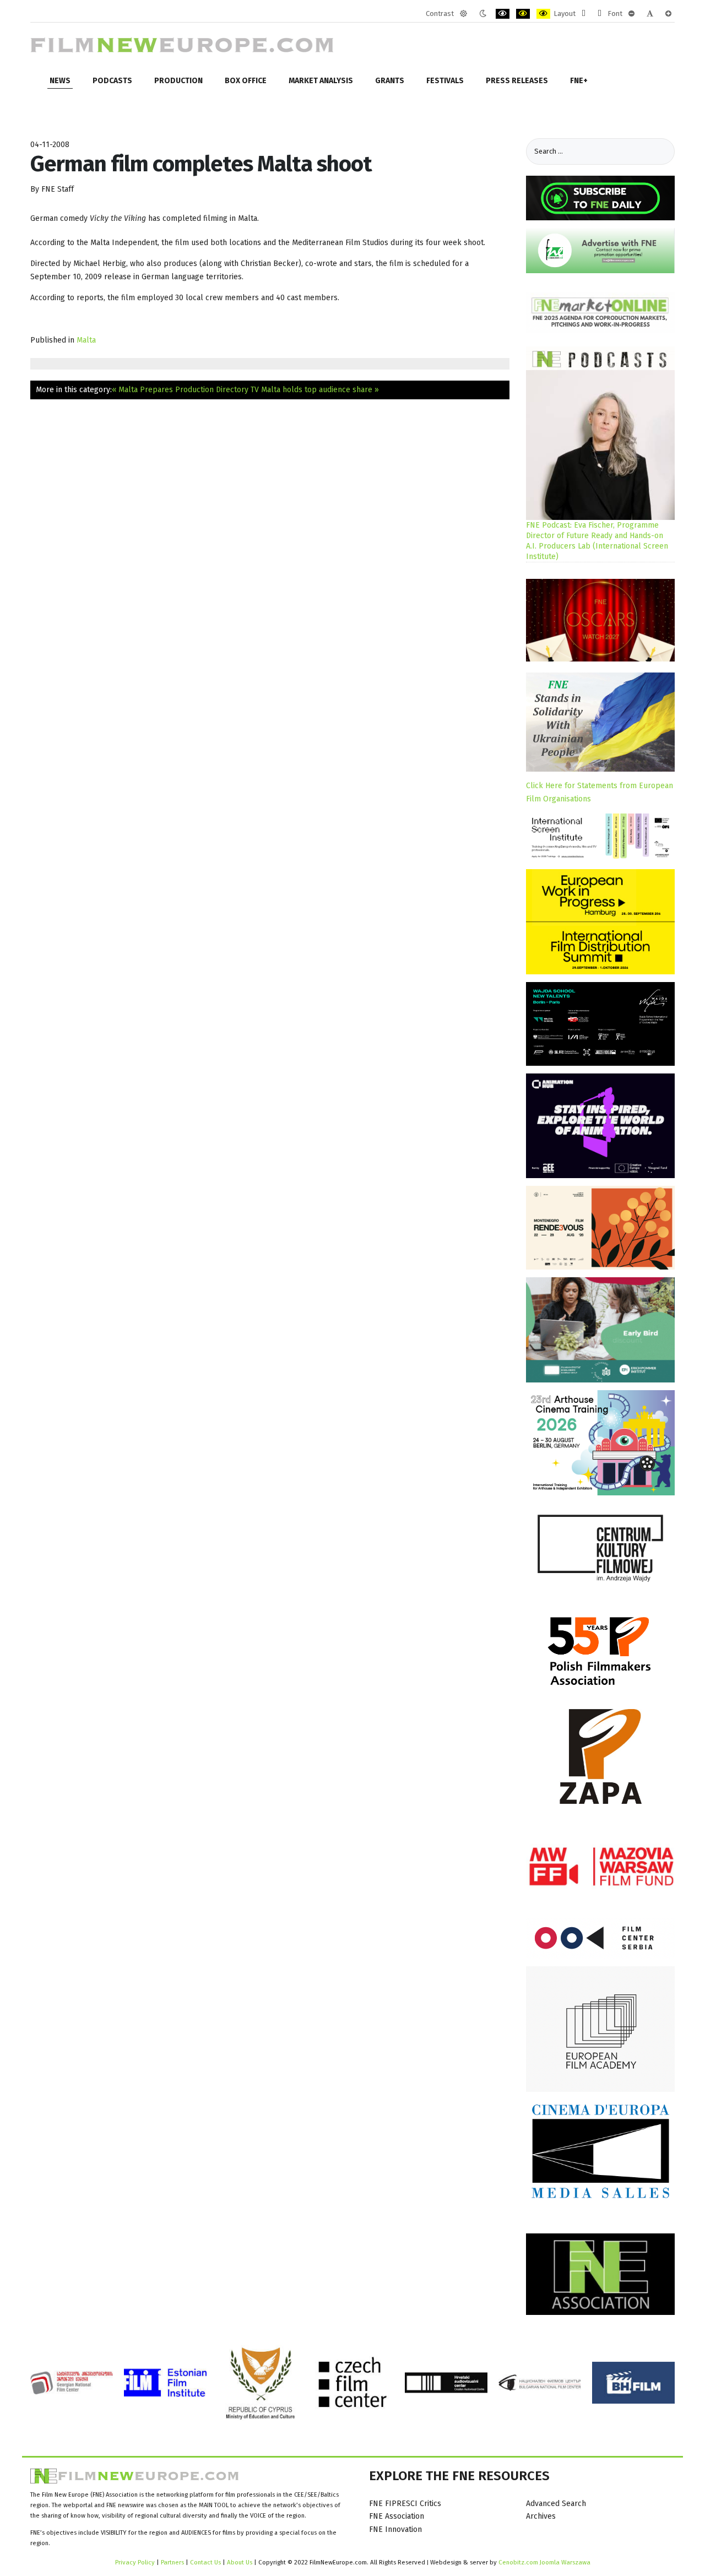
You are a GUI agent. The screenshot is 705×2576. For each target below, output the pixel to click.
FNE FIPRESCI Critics (405, 2504)
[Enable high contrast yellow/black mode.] (543, 14)
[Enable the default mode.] (463, 14)
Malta (86, 340)
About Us (240, 2562)
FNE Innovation (395, 2529)
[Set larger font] (668, 14)
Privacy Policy (135, 2562)
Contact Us (206, 2562)
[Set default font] (650, 14)
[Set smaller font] (631, 14)
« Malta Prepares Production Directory (180, 390)
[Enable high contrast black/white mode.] (503, 14)
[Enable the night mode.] (483, 14)
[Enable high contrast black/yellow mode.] (523, 14)
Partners (172, 2562)
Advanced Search (556, 2504)
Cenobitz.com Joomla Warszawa (544, 2562)
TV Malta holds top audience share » (315, 390)
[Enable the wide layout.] (600, 14)
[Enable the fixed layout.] (584, 14)
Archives (541, 2516)
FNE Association (397, 2516)
